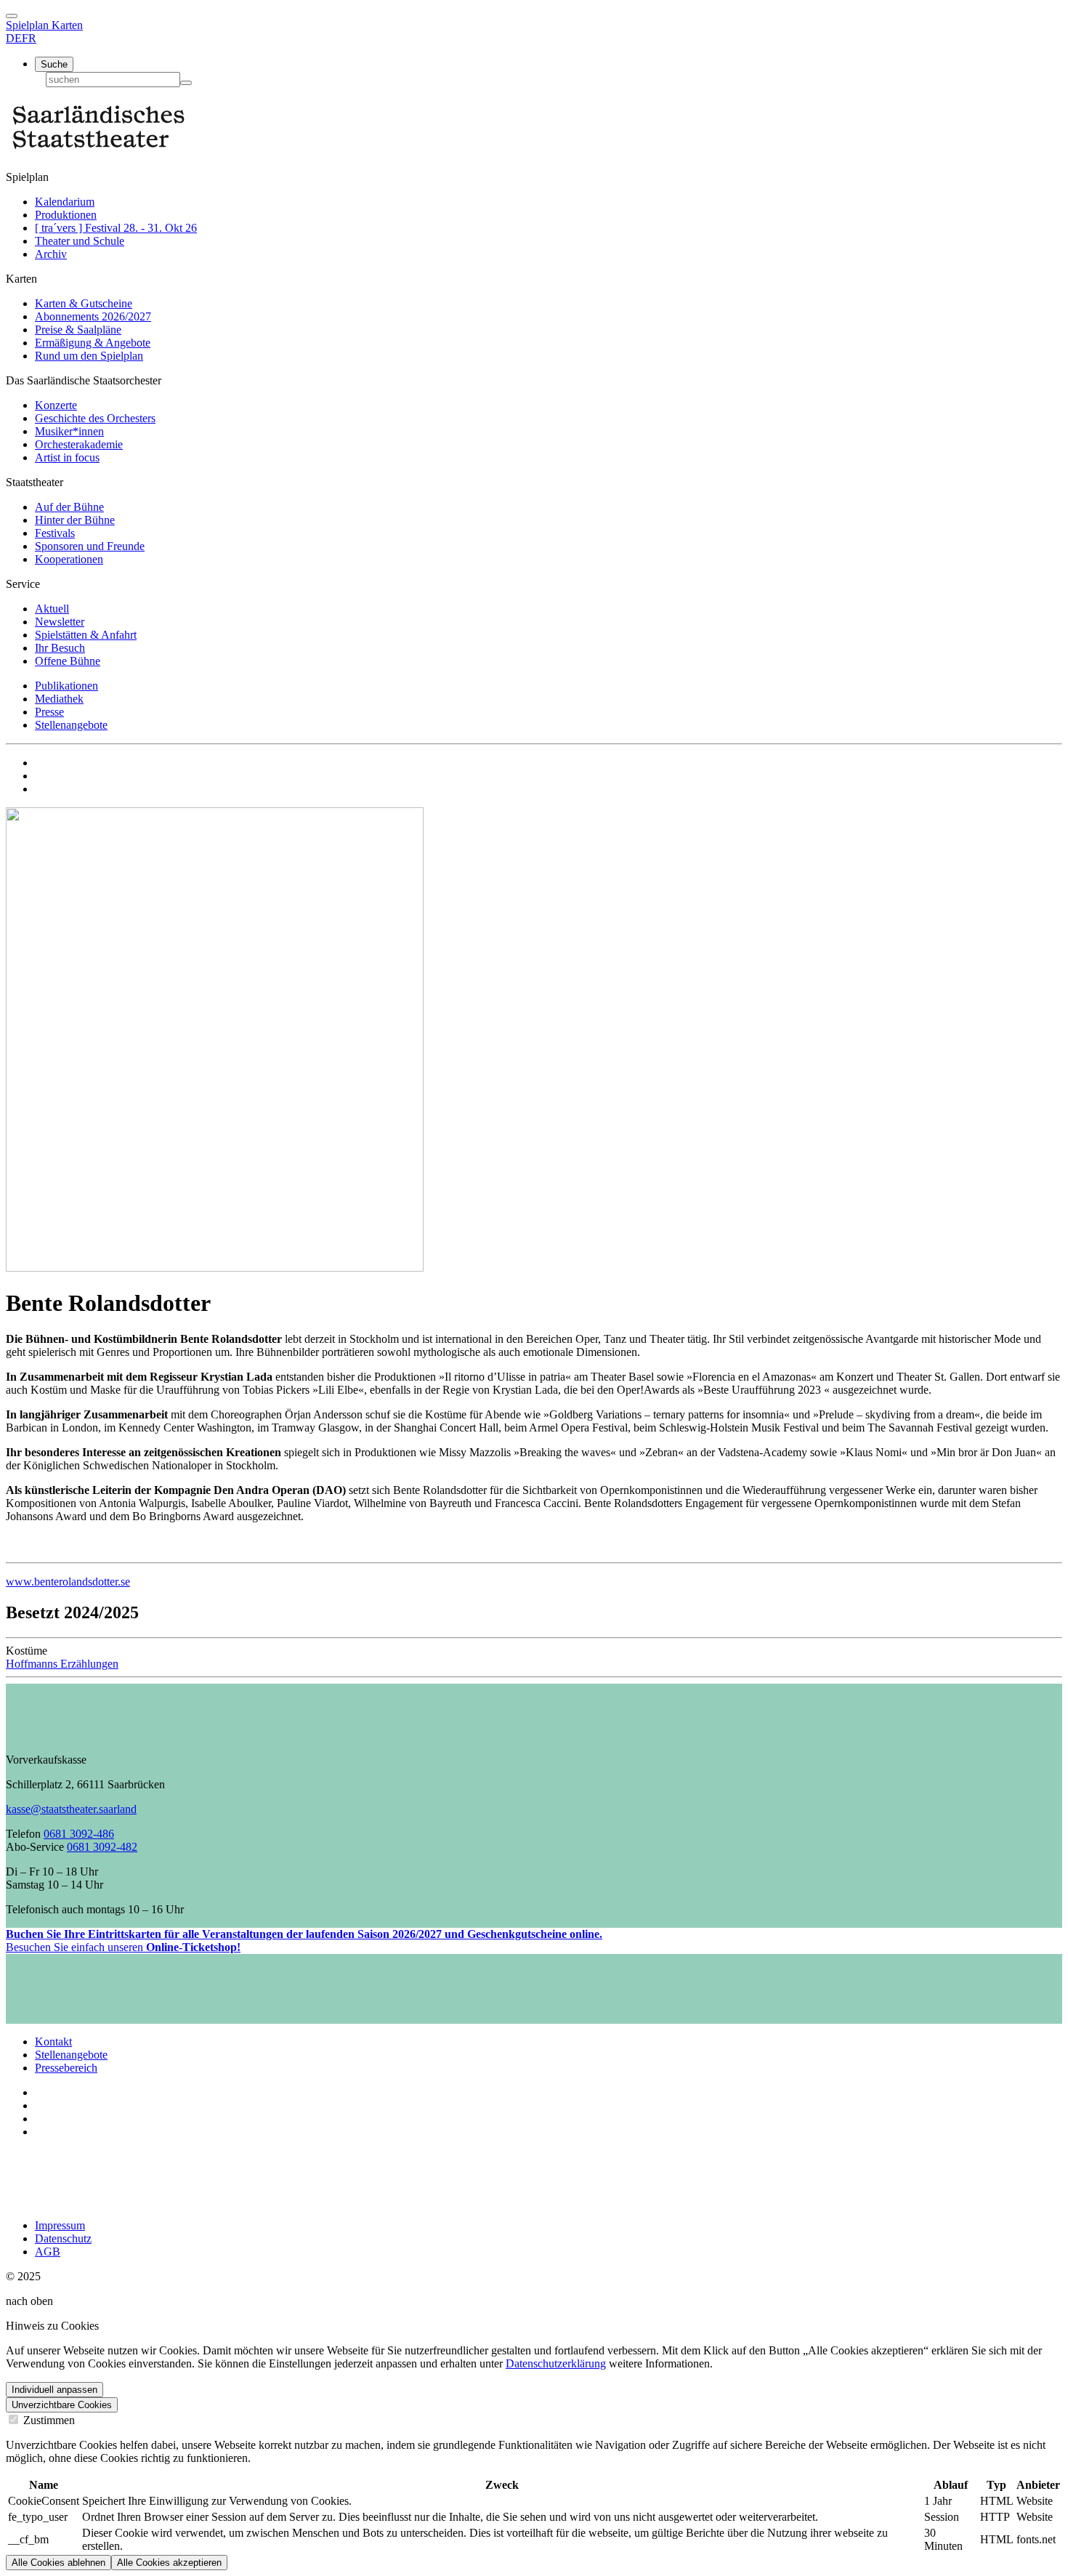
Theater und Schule (80, 241)
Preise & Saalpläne (78, 330)
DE (14, 38)
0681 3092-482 (102, 1847)
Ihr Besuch (60, 648)
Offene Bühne (68, 661)
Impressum (60, 2225)
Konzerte (56, 405)
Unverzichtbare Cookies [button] (62, 2405)
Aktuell (52, 609)
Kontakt (53, 2042)
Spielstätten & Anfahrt (86, 635)
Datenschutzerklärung (556, 2363)
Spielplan (29, 25)
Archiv (51, 254)
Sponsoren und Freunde (90, 546)
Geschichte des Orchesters (95, 418)
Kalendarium (65, 202)
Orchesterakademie (79, 444)
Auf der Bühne (69, 507)
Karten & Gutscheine (84, 303)
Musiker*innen (69, 431)
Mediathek (59, 699)
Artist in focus (67, 457)
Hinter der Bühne (75, 520)
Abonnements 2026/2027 (93, 316)
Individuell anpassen (54, 2390)
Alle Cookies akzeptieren (169, 2563)
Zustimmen (48, 2420)
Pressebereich (66, 2068)
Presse (49, 712)
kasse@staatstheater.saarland (71, 1809)
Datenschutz (63, 2238)
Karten (67, 25)
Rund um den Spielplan (89, 356)
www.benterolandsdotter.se (68, 1582)
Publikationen (66, 686)
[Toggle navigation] (12, 16)
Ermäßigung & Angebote (93, 343)
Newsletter (60, 622)
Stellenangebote (71, 725)
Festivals (55, 533)
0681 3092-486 (79, 1834)
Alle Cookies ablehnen (58, 2563)
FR (29, 38)
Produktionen (66, 215)
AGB (48, 2252)
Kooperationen (69, 559)
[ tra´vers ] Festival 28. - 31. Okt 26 (116, 228)
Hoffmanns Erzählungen (62, 1664)
